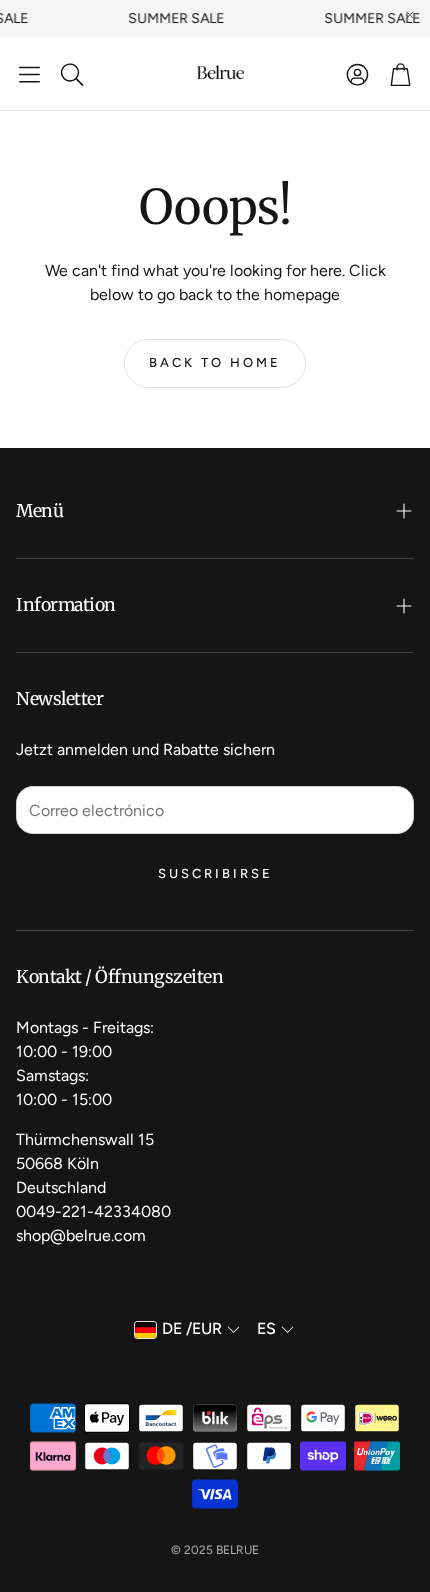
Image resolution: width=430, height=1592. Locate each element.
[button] (29, 74)
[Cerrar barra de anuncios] (410, 15)
